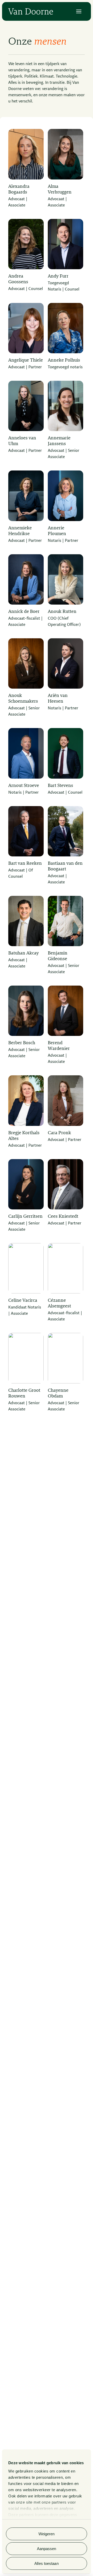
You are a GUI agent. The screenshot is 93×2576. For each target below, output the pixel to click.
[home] (31, 11)
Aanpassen (47, 2549)
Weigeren (47, 2534)
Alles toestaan (46, 2563)
